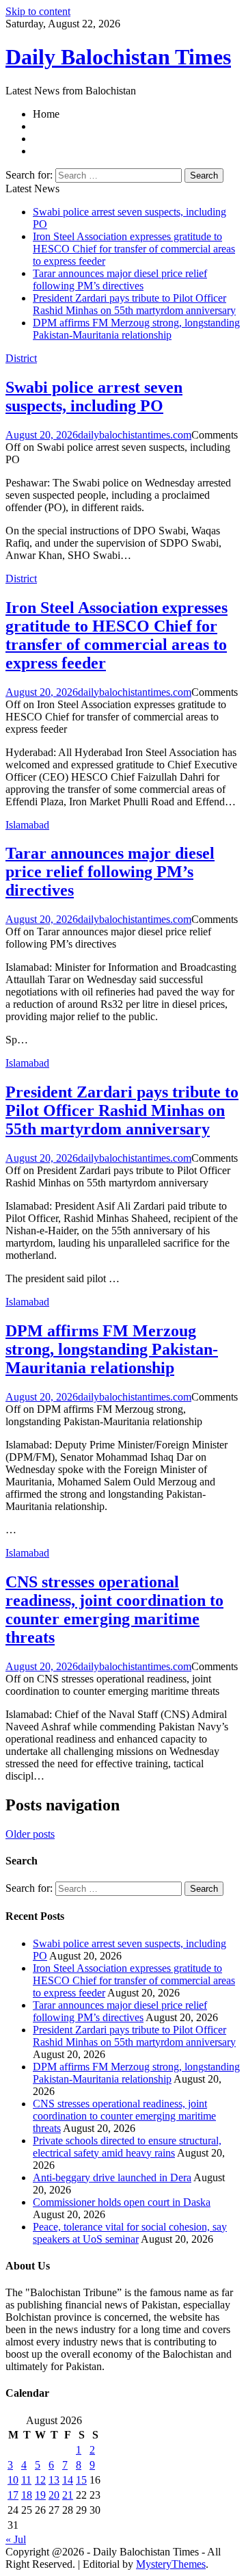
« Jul (16, 2539)
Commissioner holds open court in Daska (122, 2202)
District (21, 358)
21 (68, 2495)
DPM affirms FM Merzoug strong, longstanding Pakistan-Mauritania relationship (136, 329)
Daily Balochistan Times (118, 57)
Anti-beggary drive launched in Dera (112, 2177)
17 (13, 2495)
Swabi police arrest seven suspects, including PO (94, 396)
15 (81, 2480)
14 (68, 2480)
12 (40, 2480)
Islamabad (27, 825)
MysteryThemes (171, 2564)
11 (26, 2480)
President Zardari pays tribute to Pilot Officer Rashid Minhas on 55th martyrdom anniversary (134, 304)
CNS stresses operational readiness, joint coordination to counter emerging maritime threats (114, 1610)
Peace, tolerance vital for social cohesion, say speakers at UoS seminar (130, 2233)
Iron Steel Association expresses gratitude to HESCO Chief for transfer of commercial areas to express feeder (134, 249)
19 (40, 2495)
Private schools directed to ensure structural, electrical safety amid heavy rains (127, 2147)
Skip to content (38, 11)
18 (27, 2495)
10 (13, 2480)
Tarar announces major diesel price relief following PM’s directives (120, 279)
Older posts (30, 1834)
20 (54, 2495)
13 (54, 2480)
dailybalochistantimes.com (135, 435)
